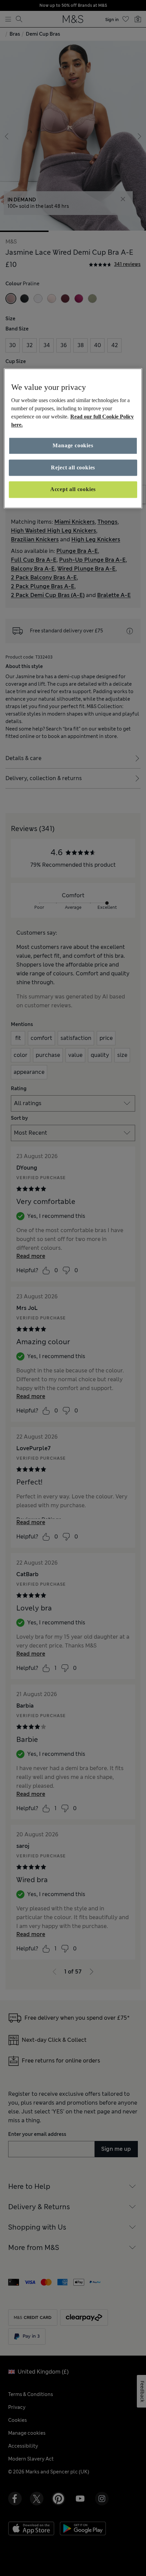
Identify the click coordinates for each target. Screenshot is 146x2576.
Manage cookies (73, 446)
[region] (73, 438)
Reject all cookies (73, 467)
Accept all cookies (73, 489)
